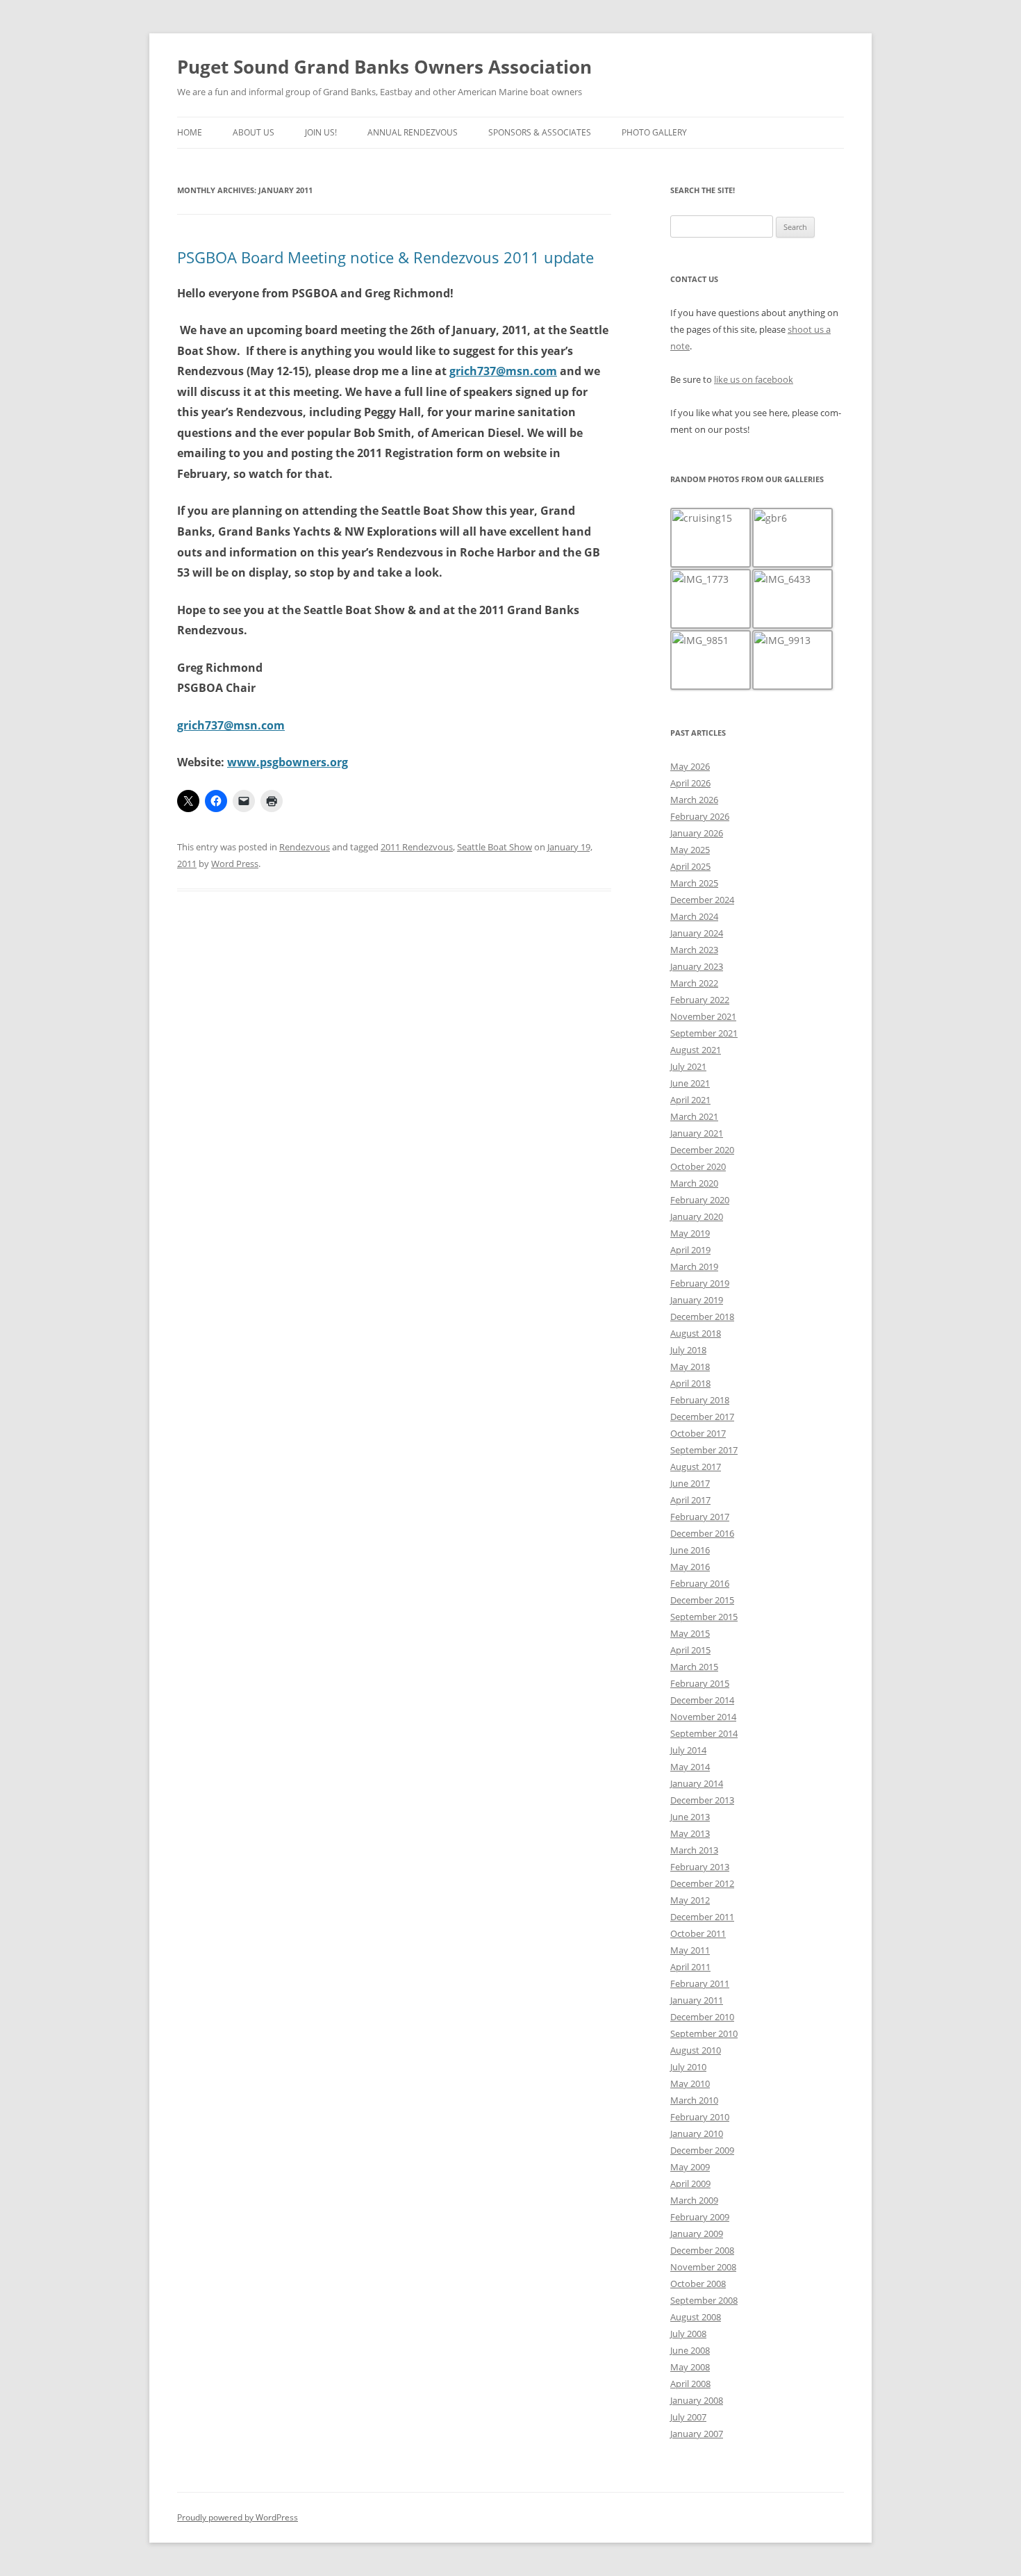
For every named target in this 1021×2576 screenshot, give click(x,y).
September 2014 (704, 1733)
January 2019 (697, 1300)
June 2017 (690, 1483)
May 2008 (690, 2367)
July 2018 (688, 1350)
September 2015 (704, 1617)
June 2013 (690, 1817)
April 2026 (690, 783)
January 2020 (697, 1216)
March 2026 (694, 800)
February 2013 (700, 1867)
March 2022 (694, 983)
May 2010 (690, 2083)
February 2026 (700, 816)
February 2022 (700, 1000)
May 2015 (690, 1633)
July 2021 (688, 1066)
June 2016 (690, 1550)
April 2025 (690, 866)
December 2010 (702, 2017)
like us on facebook (754, 379)
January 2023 (697, 966)
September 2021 (704, 1033)
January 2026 (697, 833)
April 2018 (690, 1383)
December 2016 (702, 1533)
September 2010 (704, 2033)
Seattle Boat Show (495, 847)
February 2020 (700, 1200)
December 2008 (702, 2250)
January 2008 (697, 2400)
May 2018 (690, 1367)
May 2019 (690, 1233)
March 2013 (694, 1850)
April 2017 (690, 1500)
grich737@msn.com (503, 371)
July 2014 (688, 1750)
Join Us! (321, 132)
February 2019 (700, 1283)
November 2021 (703, 1016)
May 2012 (690, 1900)
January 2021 (697, 1133)
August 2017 (696, 1467)
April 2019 (690, 1250)
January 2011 (697, 2000)
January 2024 (697, 933)
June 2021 (690, 1083)
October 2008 (698, 2284)
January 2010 (697, 2133)
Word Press (235, 864)
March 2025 (694, 883)
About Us (254, 132)
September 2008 (704, 2300)
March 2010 (694, 2100)
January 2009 (697, 2234)
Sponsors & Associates (540, 132)
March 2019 (694, 1266)
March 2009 (694, 2200)
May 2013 (690, 1833)
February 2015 (700, 1683)
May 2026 (690, 766)
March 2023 (694, 950)
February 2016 (700, 1583)
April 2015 (690, 1650)
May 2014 (690, 1767)
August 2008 (696, 2317)
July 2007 (688, 2417)
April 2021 (690, 1100)
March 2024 (694, 916)
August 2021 (696, 1050)
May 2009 (690, 2167)
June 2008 (690, 2350)
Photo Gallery (654, 132)
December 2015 (702, 1600)
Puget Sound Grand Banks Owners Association (384, 67)
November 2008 (703, 2267)
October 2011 (698, 1933)
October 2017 (698, 1433)
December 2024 (702, 900)
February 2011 (700, 1983)
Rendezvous (305, 847)
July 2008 (688, 2334)
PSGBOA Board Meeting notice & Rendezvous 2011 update (385, 257)
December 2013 (702, 1800)
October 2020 (698, 1166)
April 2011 (690, 1967)
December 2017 (702, 1417)
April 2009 (690, 2183)
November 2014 (703, 1717)
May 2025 (690, 850)
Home (190, 132)
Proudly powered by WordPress (238, 2517)
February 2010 (700, 2117)
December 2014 (702, 1700)
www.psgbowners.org (288, 762)
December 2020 (702, 1150)
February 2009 (700, 2217)
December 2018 (702, 1316)
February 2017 (700, 1517)
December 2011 (702, 1917)
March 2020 (694, 1183)
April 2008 (690, 2384)
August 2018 (696, 1333)
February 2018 (700, 1400)
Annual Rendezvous (413, 132)
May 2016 (690, 1567)
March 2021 (694, 1116)
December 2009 (702, 2150)
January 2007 (697, 2434)
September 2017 (704, 1450)
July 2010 (688, 2067)
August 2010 (696, 2050)
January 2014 (697, 1783)
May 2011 (690, 1950)
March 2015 (694, 1667)
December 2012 (702, 1883)
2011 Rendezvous (417, 847)
